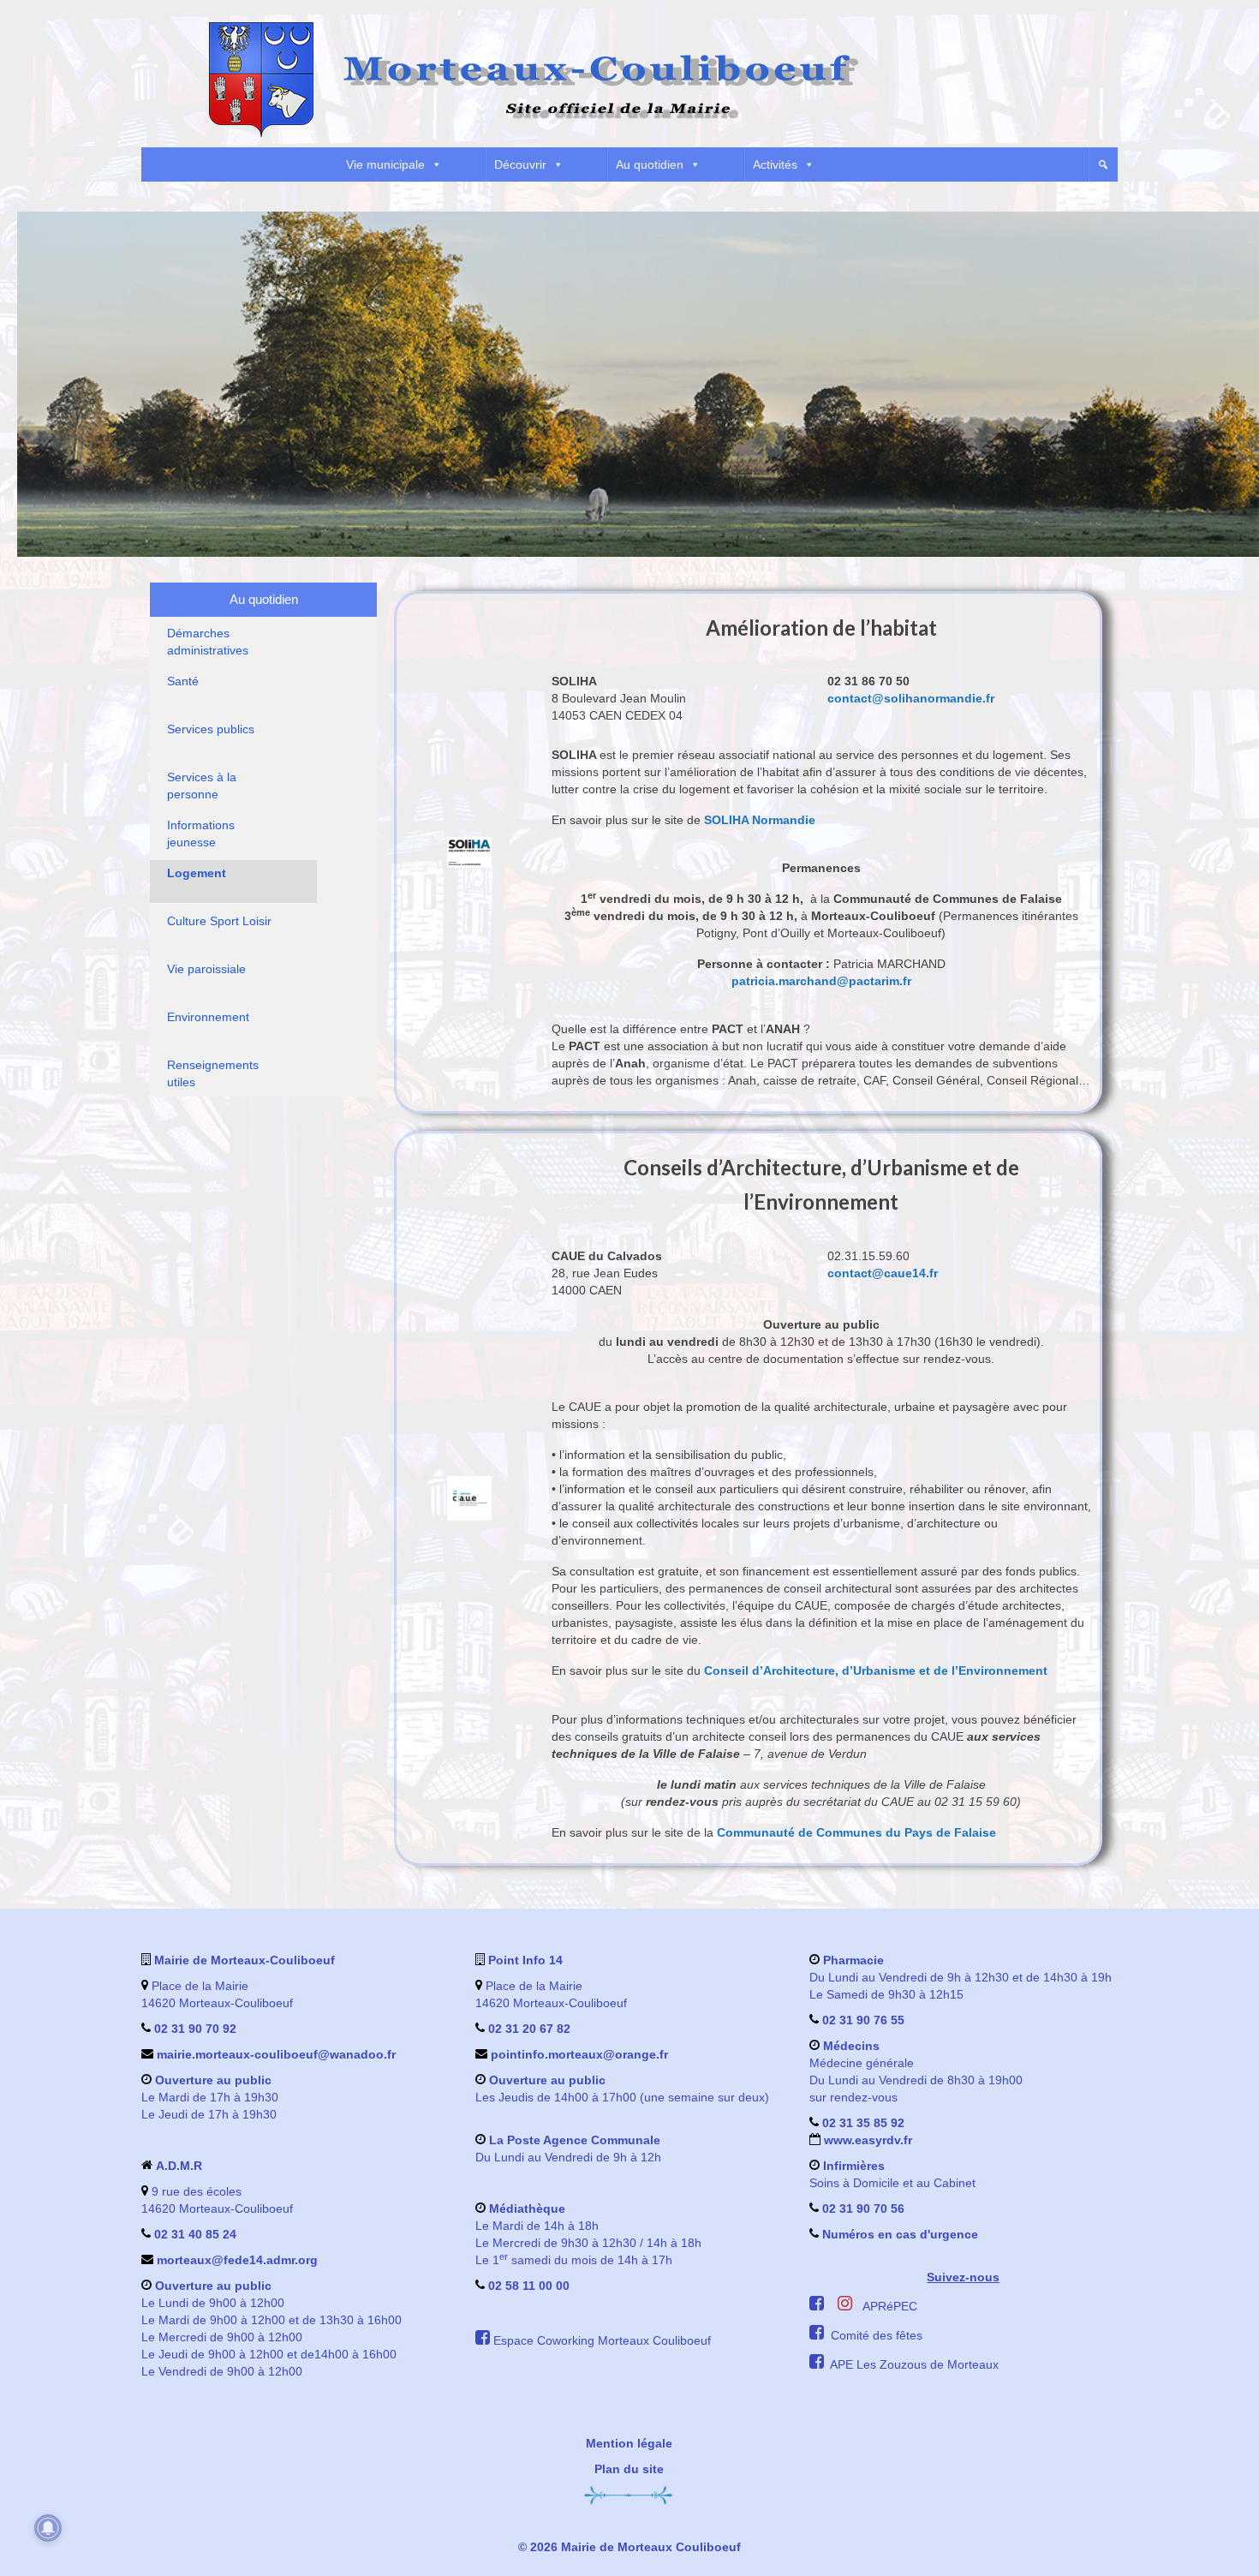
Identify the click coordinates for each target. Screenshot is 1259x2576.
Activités (775, 164)
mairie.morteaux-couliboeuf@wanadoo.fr (276, 2054)
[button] (1103, 164)
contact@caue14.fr (883, 1273)
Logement (197, 873)
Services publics (211, 729)
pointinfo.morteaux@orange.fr (579, 2054)
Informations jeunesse (201, 834)
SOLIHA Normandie (760, 820)
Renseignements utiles (213, 1073)
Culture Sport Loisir (219, 921)
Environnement (208, 1017)
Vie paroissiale (206, 969)
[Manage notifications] (48, 2528)
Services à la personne (202, 786)
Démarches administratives (208, 642)
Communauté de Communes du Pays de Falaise (856, 1832)
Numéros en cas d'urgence (900, 2234)
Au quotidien (650, 164)
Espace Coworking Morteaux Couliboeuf (602, 2340)
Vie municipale (385, 164)
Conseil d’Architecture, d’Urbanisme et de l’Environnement (876, 1671)
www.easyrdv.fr (866, 2140)
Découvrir (520, 164)
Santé (183, 681)
